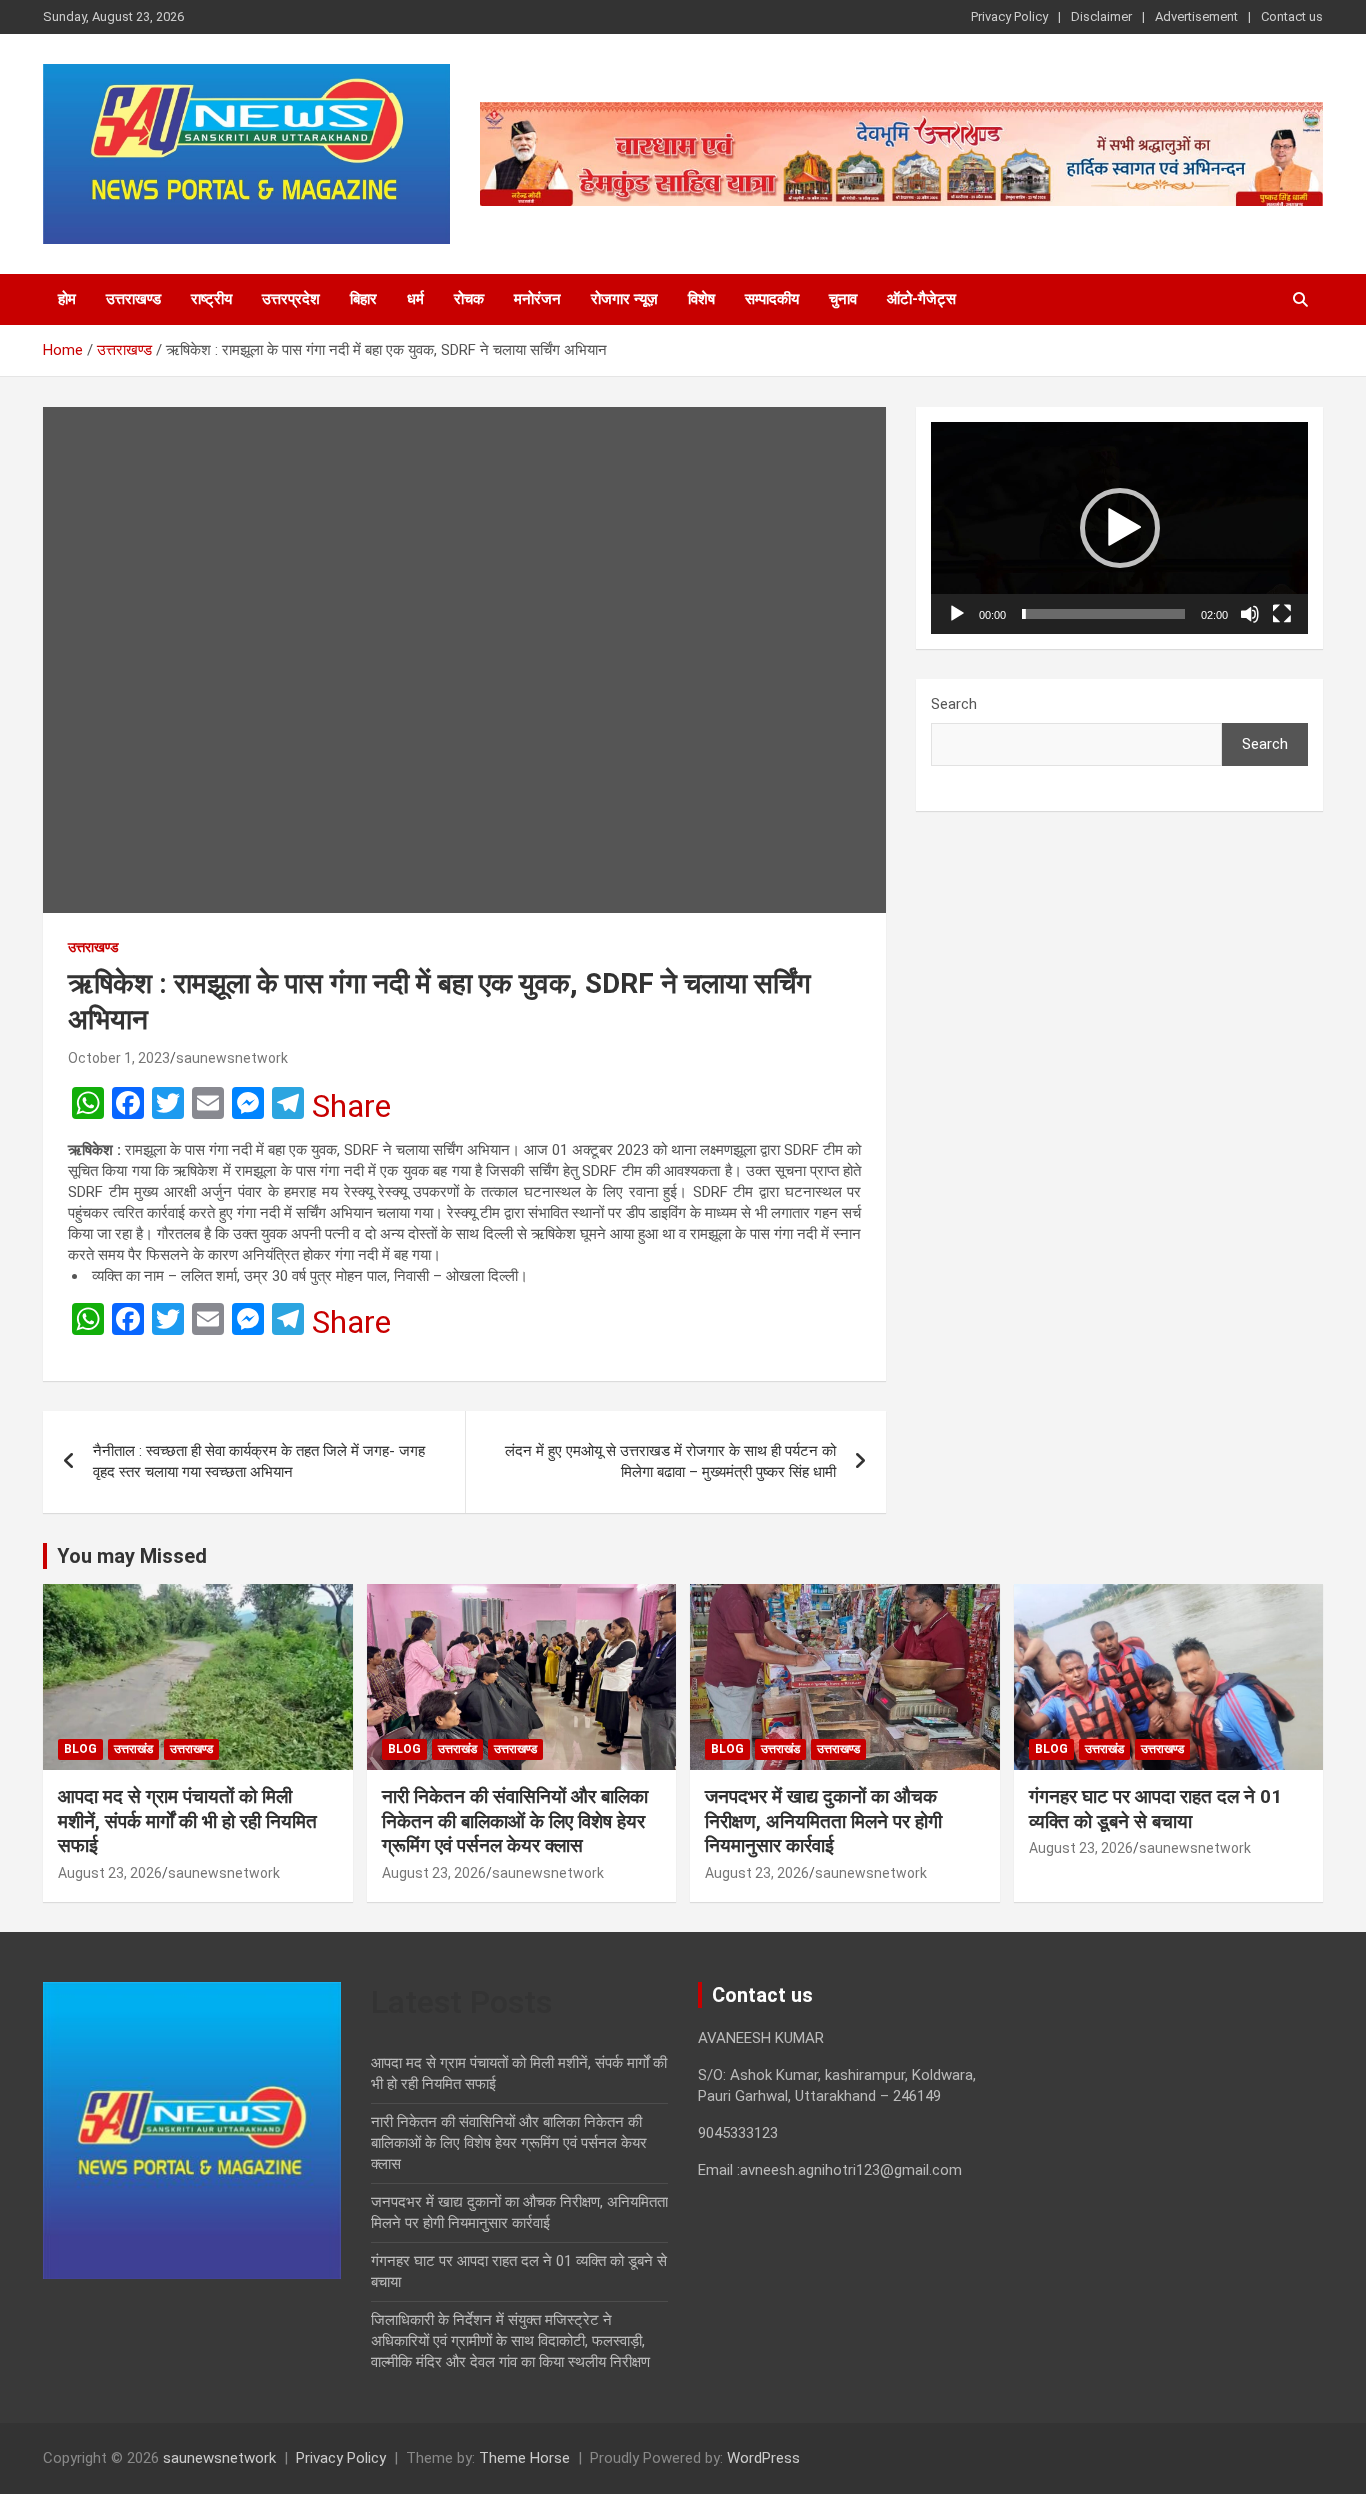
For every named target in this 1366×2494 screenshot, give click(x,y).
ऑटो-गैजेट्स (921, 299)
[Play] (957, 614)
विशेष (701, 299)
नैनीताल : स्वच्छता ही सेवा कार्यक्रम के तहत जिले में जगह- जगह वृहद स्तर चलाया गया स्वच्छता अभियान (259, 1461)
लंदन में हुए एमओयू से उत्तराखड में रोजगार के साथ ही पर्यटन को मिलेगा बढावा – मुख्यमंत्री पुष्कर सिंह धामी (670, 1461)
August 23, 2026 (110, 1873)
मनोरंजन (537, 299)
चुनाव (843, 299)
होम (67, 299)
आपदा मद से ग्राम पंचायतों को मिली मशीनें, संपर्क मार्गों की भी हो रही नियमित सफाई (187, 1821)
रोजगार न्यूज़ (624, 299)
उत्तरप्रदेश (291, 299)
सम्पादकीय (772, 299)
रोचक (469, 299)
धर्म (415, 299)
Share (351, 1106)
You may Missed (132, 1556)
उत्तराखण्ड (133, 299)
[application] (1119, 528)
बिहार (363, 299)
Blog (80, 1749)
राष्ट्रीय (211, 299)
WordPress (763, 2458)
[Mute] (1250, 614)
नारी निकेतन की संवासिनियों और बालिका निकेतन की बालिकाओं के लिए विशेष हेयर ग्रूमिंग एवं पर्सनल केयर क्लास (515, 1821)
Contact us (1292, 16)
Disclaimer (1101, 16)
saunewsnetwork (232, 1058)
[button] (1120, 528)
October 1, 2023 (119, 1058)
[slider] (1103, 614)
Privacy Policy (1009, 16)
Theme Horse (524, 2458)
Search (954, 704)
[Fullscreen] (1282, 614)
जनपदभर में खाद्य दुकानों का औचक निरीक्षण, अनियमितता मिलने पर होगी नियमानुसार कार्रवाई (823, 1821)
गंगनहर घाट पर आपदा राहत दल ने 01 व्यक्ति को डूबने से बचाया (1155, 1809)
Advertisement (1196, 16)
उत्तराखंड (133, 1749)
